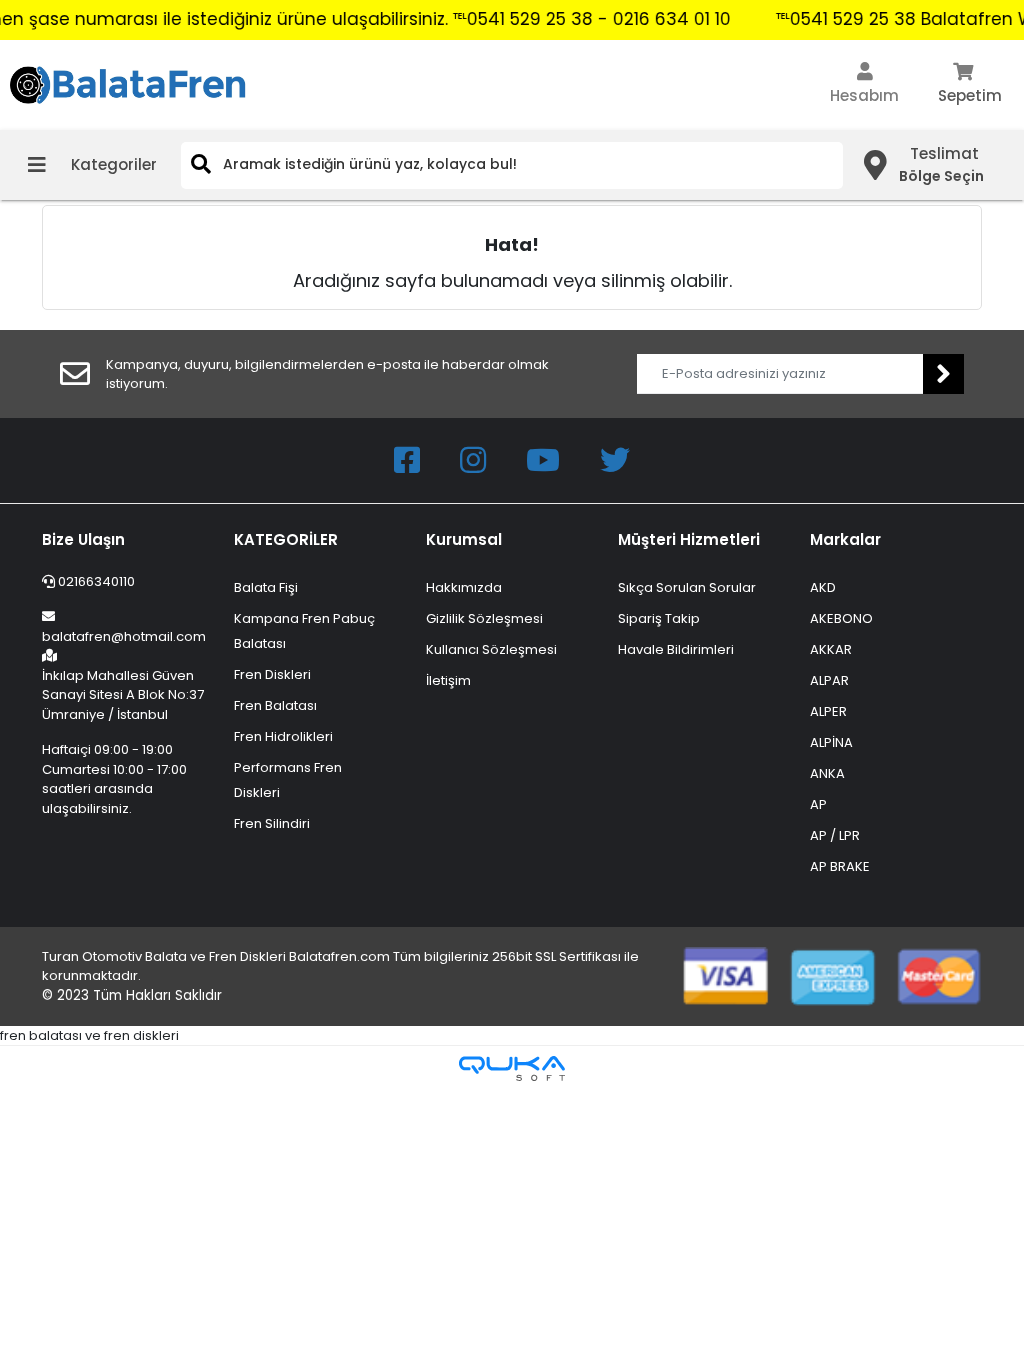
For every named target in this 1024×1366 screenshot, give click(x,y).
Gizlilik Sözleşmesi (484, 618)
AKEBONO (841, 618)
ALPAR (829, 680)
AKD (823, 587)
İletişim (448, 680)
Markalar (845, 539)
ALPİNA (831, 742)
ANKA (827, 773)
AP (818, 804)
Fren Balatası (275, 705)
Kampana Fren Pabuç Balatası (304, 631)
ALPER (828, 711)
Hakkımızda (464, 587)
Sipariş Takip (659, 618)
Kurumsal (464, 539)
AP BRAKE (840, 866)
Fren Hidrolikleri (283, 736)
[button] (864, 85)
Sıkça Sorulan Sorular (687, 587)
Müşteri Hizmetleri (689, 539)
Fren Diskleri (272, 674)
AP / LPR (835, 835)
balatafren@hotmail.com (124, 636)
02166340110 (95, 581)
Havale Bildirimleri (676, 649)
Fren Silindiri (272, 823)
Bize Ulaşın (83, 539)
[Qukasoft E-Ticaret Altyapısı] (512, 1068)
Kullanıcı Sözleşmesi (491, 649)
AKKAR (831, 649)
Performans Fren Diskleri (288, 780)
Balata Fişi (266, 587)
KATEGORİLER (286, 539)
